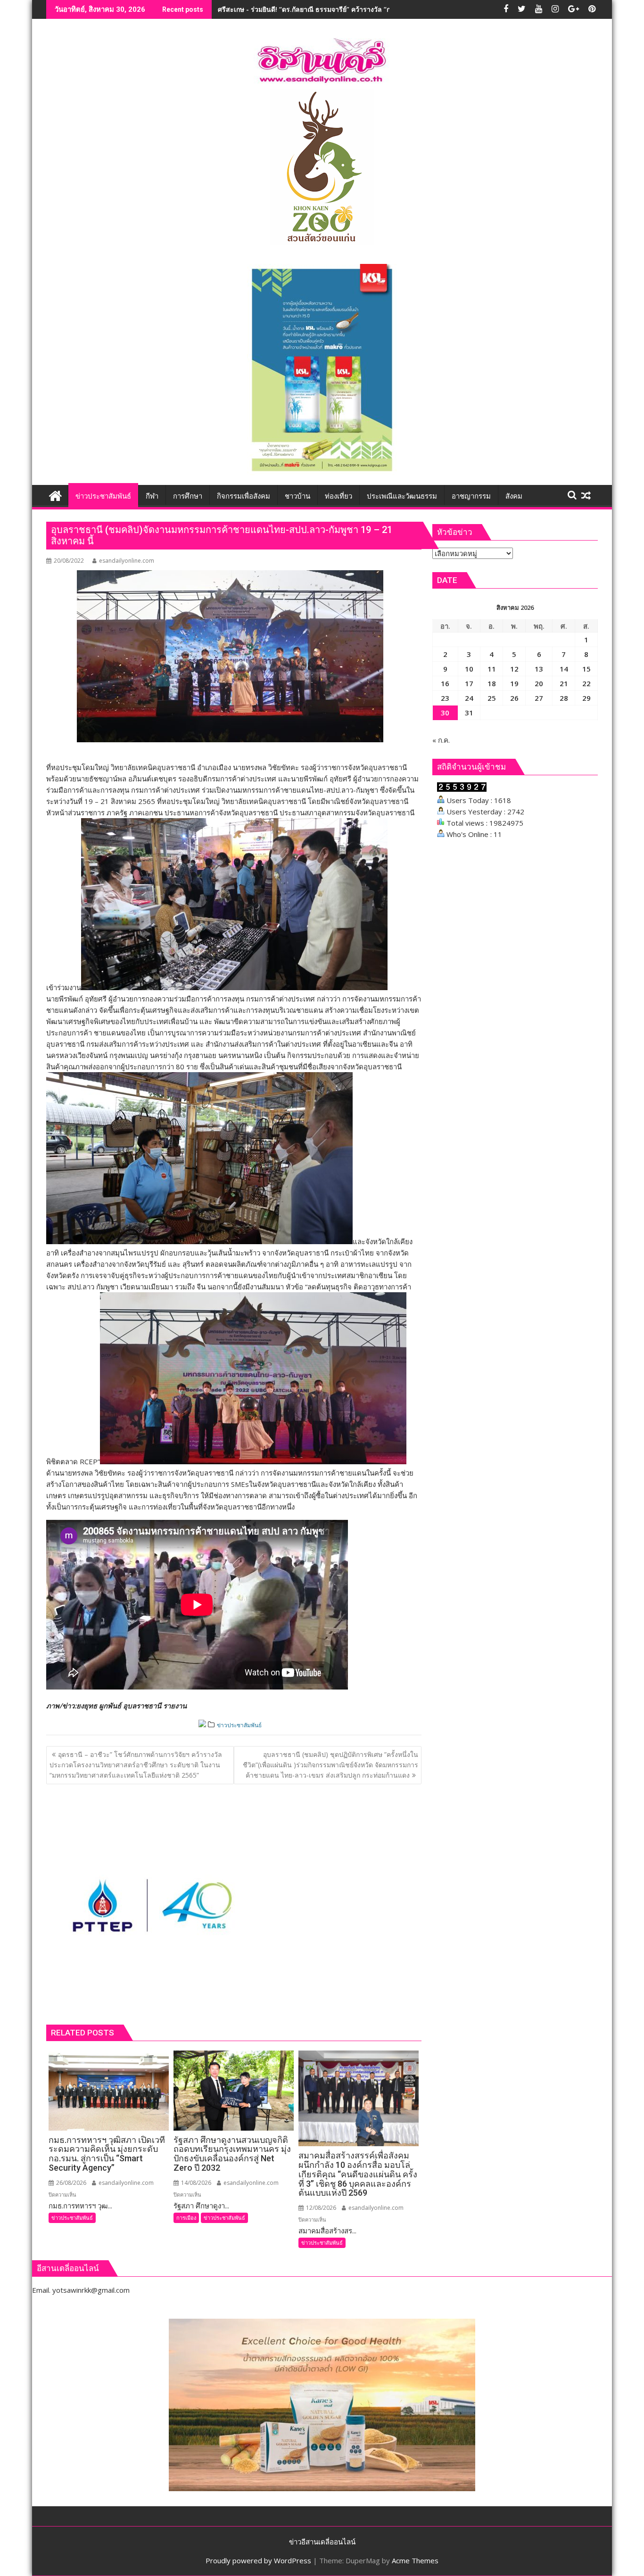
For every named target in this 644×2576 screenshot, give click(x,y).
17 (469, 683)
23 (445, 698)
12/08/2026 (320, 2208)
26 (514, 698)
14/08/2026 (195, 2183)
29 (586, 698)
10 (469, 669)
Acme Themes (415, 2560)
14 (564, 669)
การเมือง (186, 2218)
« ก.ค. (441, 740)
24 (469, 698)
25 (492, 698)
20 (539, 683)
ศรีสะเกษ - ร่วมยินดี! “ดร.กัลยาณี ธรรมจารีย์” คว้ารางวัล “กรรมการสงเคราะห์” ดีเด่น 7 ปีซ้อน (353, 9)
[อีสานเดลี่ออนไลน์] (55, 495)
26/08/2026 (70, 2183)
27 (539, 698)
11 (492, 669)
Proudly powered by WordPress (258, 2560)
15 (586, 669)
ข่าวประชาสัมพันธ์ (239, 1725)
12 (514, 669)
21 (564, 683)
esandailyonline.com (127, 561)
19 (514, 683)
